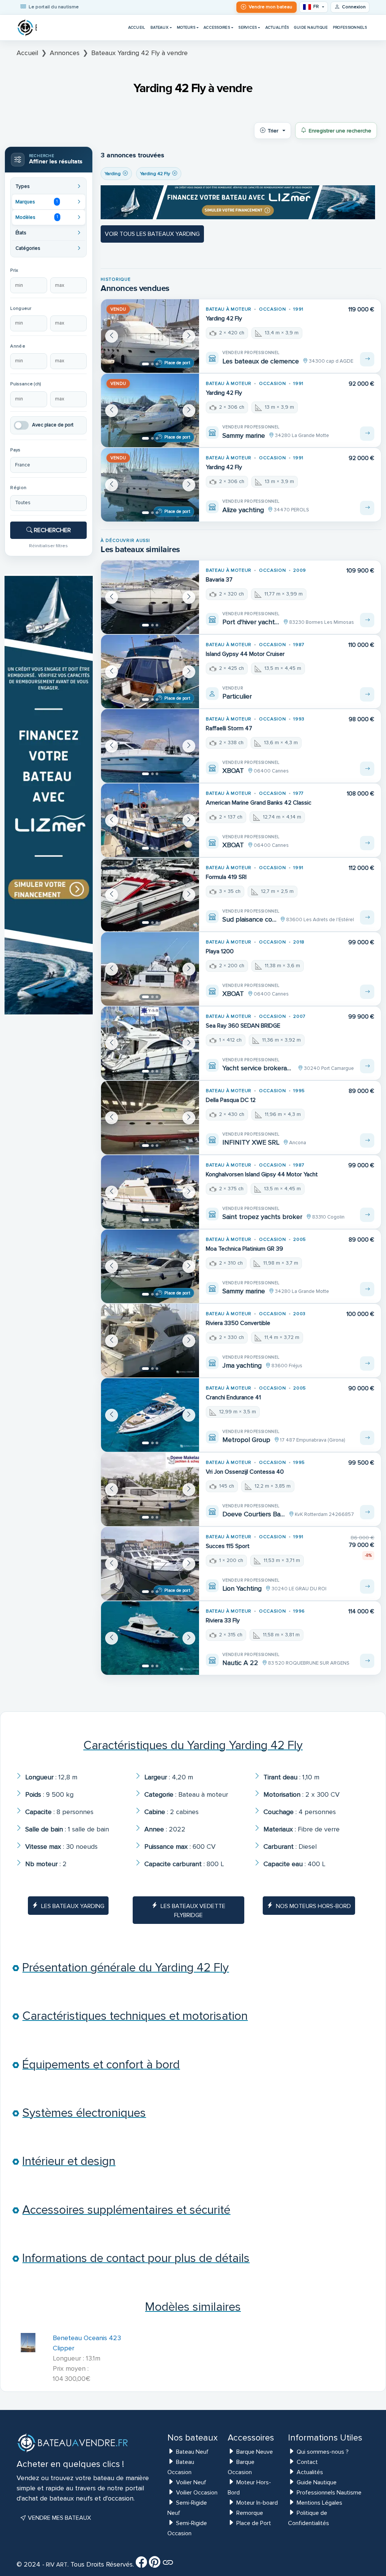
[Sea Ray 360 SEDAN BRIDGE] (150, 1043)
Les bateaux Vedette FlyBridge (193, 1911)
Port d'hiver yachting (251, 622)
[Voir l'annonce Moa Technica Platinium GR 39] (367, 1289)
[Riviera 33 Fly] (150, 1638)
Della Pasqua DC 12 (231, 1100)
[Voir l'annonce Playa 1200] (367, 992)
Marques (37, 202)
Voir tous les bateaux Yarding (152, 234)
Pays (15, 450)
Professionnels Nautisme (329, 2493)
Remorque (250, 2513)
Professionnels (350, 27)
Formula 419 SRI (226, 877)
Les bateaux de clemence (261, 361)
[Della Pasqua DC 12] (150, 1118)
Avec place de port (53, 425)
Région (18, 488)
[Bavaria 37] (150, 597)
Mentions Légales (319, 2503)
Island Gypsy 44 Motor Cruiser (245, 654)
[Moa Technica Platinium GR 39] (150, 1266)
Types (23, 186)
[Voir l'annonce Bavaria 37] (367, 620)
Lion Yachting (242, 1588)
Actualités (277, 27)
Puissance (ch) (26, 384)
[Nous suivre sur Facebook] (141, 2565)
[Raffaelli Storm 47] (150, 746)
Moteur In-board (257, 2503)
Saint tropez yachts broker (262, 1217)
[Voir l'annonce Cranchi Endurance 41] (367, 1438)
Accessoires (217, 27)
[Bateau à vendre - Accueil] (27, 28)
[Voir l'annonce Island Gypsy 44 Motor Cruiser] (367, 694)
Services (247, 27)
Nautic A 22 (240, 1663)
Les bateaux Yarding (73, 1906)
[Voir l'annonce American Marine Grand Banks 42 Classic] (367, 843)
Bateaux (159, 27)
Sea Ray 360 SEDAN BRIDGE (243, 1026)
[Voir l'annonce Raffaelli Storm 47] (367, 769)
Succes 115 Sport (228, 1546)
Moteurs (186, 27)
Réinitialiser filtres (48, 546)
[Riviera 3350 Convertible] (150, 1341)
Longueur (21, 309)
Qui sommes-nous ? (323, 2452)
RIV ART (56, 2565)
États (21, 233)
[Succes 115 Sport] (150, 1564)
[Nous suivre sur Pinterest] (155, 2565)
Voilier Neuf (191, 2482)
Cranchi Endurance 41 (233, 1397)
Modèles (37, 217)
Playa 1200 (220, 951)
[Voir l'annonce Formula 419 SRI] (367, 917)
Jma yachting (242, 1365)
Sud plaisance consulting (249, 919)
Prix (14, 270)
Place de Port (254, 2523)
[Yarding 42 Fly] (150, 336)
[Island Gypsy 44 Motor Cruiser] (150, 672)
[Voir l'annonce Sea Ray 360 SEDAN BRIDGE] (367, 1066)
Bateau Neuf (192, 2452)
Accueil (137, 27)
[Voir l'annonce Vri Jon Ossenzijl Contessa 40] (367, 1512)
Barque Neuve (255, 2452)
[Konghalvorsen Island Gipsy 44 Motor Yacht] (150, 1192)
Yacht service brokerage (258, 1068)
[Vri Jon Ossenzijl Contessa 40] (150, 1489)
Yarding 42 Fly (224, 319)
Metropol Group (246, 1440)
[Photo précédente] (112, 336)
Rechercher (52, 530)
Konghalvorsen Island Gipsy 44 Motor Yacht (262, 1174)
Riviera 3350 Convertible (238, 1323)
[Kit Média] (168, 2565)
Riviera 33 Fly (223, 1620)
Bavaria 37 (219, 580)
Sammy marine (244, 435)
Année (18, 346)
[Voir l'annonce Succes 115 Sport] (367, 1587)
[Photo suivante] (189, 336)
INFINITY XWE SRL (251, 1142)
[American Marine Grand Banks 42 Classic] (150, 820)
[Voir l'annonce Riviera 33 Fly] (367, 1661)
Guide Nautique (311, 27)
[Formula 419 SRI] (150, 895)
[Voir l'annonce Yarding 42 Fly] (367, 359)
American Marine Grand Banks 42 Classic (259, 803)
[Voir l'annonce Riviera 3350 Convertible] (367, 1363)
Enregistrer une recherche (340, 131)
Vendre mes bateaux (59, 2518)
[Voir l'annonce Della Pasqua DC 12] (367, 1140)
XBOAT (233, 771)
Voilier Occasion (197, 2493)
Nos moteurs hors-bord (313, 1906)
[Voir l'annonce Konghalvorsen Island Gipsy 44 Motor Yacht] (367, 1215)
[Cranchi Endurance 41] (150, 1415)
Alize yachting (243, 510)
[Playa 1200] (150, 969)
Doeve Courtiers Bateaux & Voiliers (254, 1514)
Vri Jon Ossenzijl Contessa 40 (245, 1472)
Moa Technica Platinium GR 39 (244, 1249)
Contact (307, 2462)
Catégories (28, 248)
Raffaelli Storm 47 (229, 728)
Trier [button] (273, 131)
